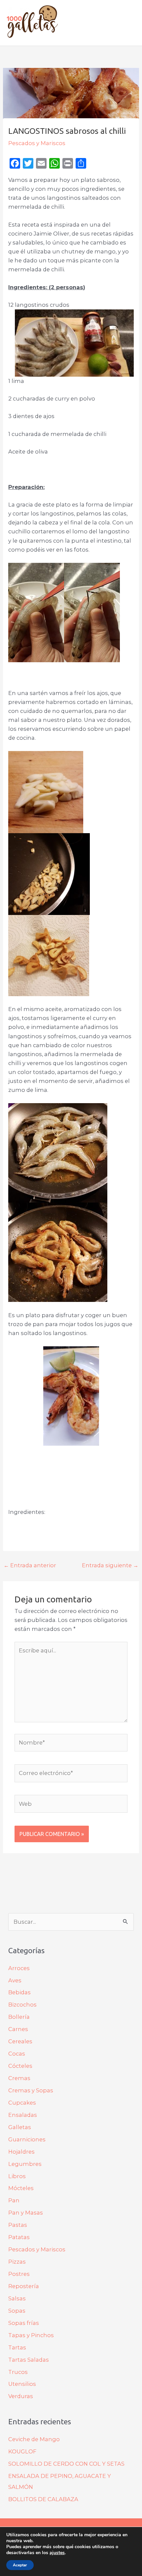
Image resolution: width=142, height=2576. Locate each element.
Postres (19, 2274)
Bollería (19, 2017)
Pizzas (17, 2262)
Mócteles (21, 2188)
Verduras (21, 2396)
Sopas (17, 2311)
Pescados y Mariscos (37, 143)
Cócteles (20, 2066)
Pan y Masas (26, 2213)
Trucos (18, 2372)
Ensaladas (23, 2115)
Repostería (24, 2286)
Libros (17, 2176)
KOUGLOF (22, 2451)
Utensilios (22, 2384)
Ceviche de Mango (34, 2439)
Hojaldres (21, 2152)
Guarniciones (27, 2139)
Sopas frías (24, 2323)
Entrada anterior (30, 1565)
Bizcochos (22, 2005)
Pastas (18, 2225)
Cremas (19, 2078)
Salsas (17, 2298)
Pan (14, 2200)
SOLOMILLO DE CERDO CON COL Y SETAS (66, 2464)
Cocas (17, 2054)
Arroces (19, 1968)
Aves (15, 1980)
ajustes (57, 2553)
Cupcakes (22, 2103)
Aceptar (20, 2565)
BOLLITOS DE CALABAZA (43, 2499)
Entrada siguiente (110, 1565)
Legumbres (25, 2164)
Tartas (17, 2347)
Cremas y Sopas (31, 2090)
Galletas (20, 2127)
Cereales (20, 2041)
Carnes (18, 2029)
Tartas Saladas (29, 2360)
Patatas (19, 2237)
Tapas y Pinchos (31, 2335)
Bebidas (19, 1992)
